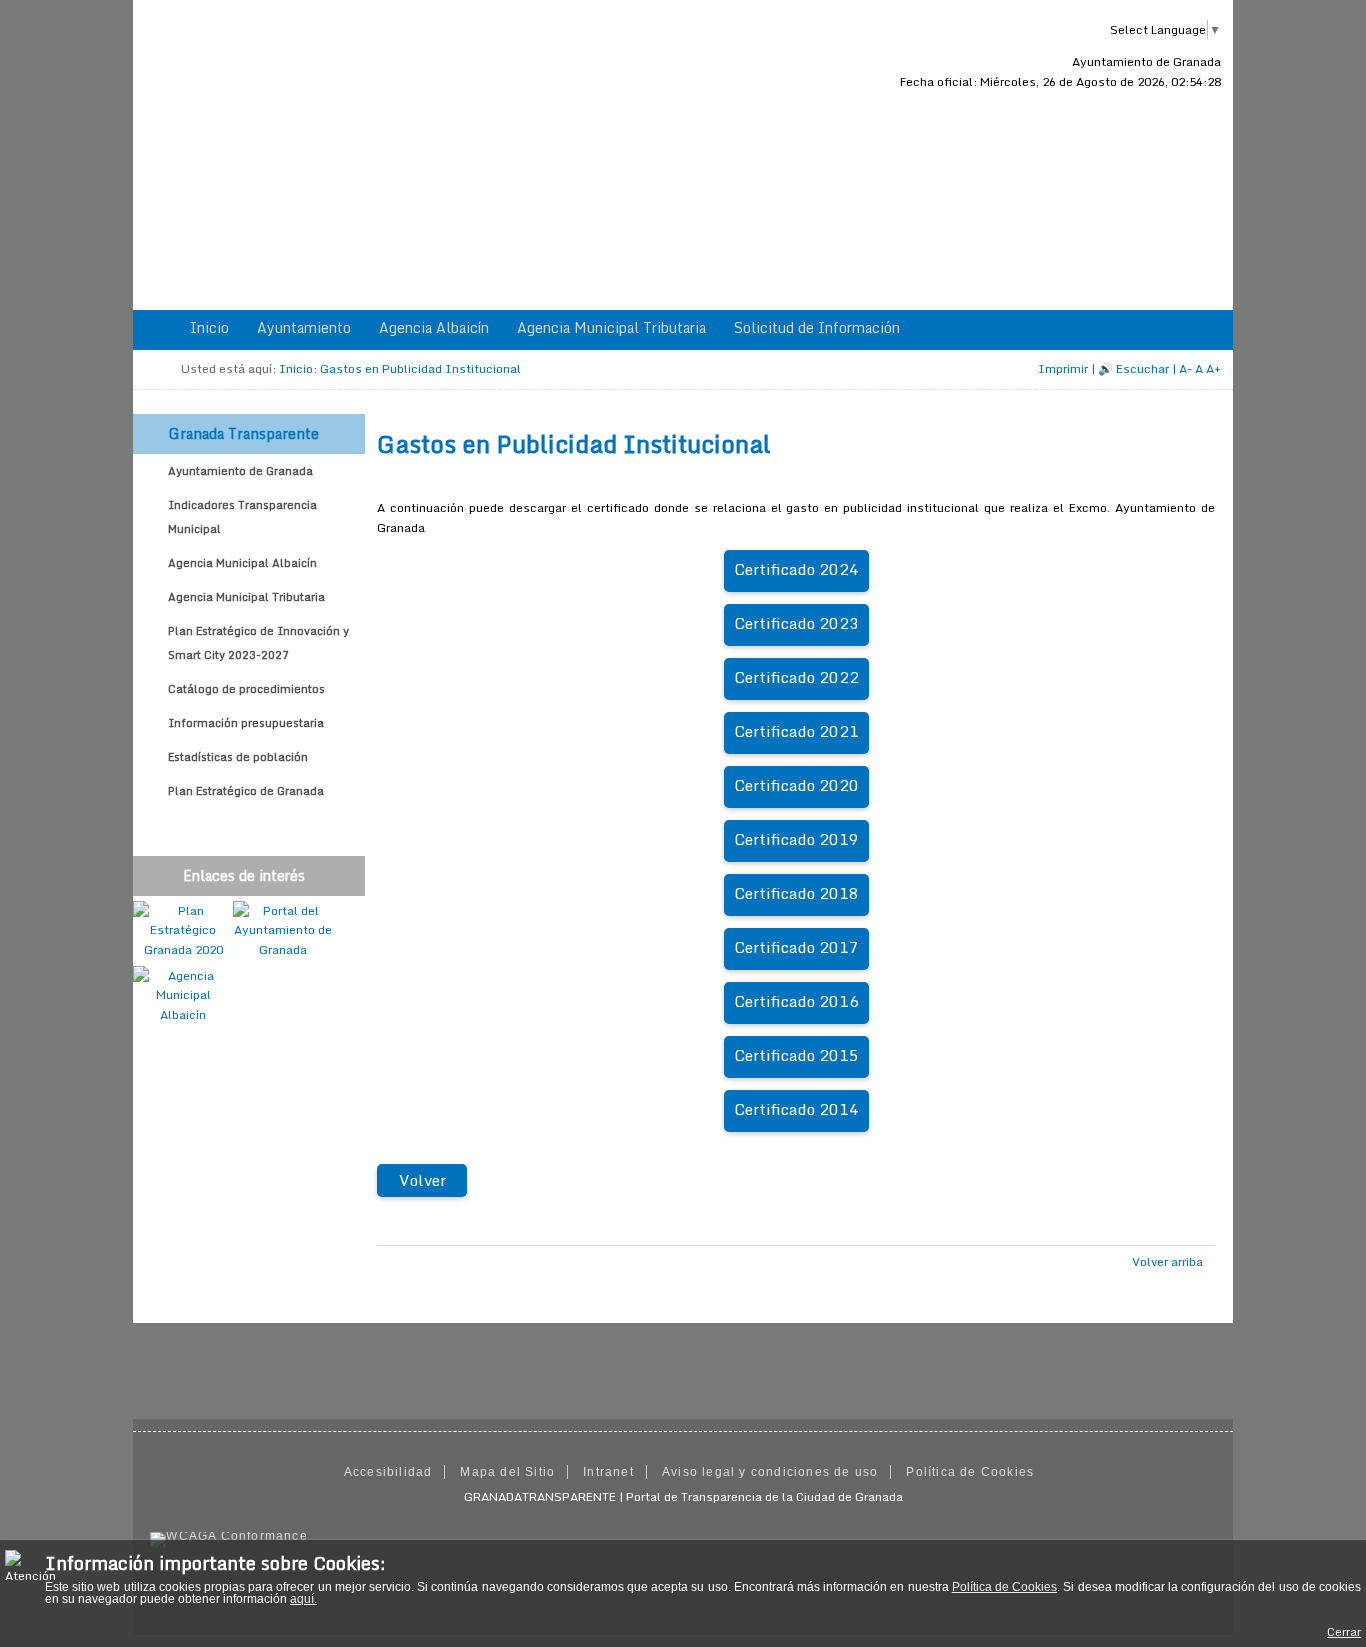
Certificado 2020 (796, 785)
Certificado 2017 (796, 947)
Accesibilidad (388, 1472)
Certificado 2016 (796, 1001)
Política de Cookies (1004, 1587)
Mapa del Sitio (507, 1472)
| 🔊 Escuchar (1130, 368)
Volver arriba (1167, 1261)
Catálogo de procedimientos (246, 689)
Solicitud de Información (817, 327)
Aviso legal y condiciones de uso (770, 1472)
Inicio (209, 327)
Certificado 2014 (796, 1109)
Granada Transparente (243, 433)
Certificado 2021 (796, 731)
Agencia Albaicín (434, 327)
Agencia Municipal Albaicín (242, 563)
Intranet (608, 1472)
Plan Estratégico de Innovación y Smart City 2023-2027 (258, 643)
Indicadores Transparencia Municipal (242, 517)
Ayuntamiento (304, 327)
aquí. (303, 1599)
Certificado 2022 (796, 677)
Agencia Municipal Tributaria (611, 327)
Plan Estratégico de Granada (246, 791)
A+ (1213, 368)
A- (1185, 368)
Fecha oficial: (1060, 81)
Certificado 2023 (796, 623)
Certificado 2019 (796, 839)
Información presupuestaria (246, 723)
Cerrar (1344, 1631)
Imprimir (1063, 368)
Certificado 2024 (796, 569)
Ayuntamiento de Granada (1146, 61)
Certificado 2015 (796, 1055)
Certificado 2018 (796, 893)
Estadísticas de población (238, 757)
